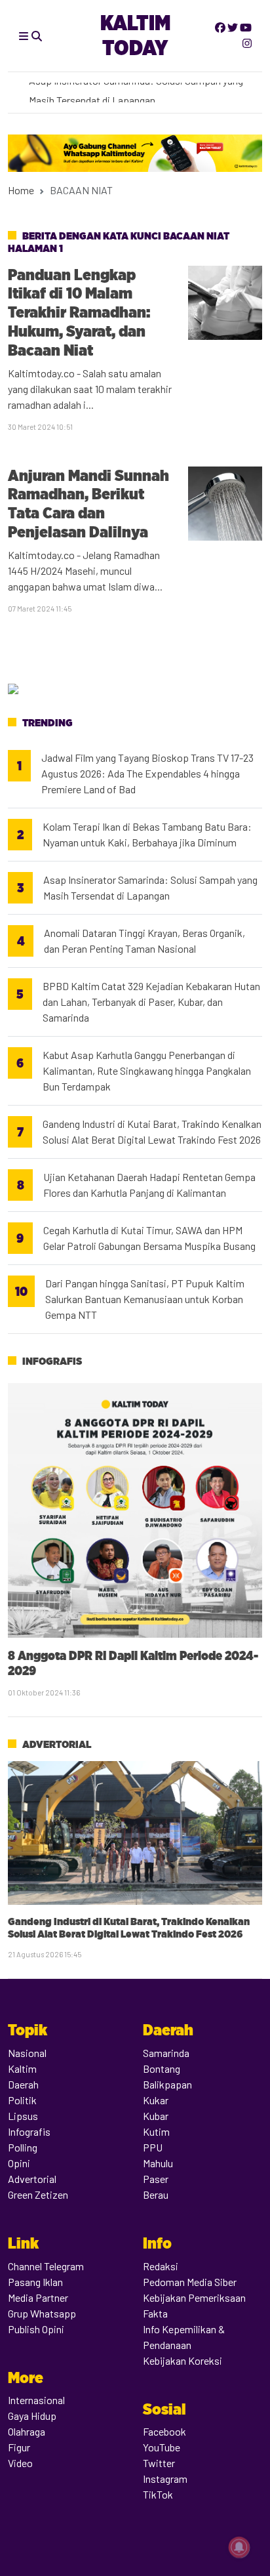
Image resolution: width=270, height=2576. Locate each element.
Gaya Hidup (32, 2416)
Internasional (36, 2400)
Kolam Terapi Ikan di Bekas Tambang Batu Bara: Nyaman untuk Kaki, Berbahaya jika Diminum (147, 834)
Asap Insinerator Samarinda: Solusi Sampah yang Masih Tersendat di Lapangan (150, 887)
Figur (19, 2447)
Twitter (159, 2463)
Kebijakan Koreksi (183, 2360)
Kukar (156, 2100)
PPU (153, 2147)
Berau (156, 2194)
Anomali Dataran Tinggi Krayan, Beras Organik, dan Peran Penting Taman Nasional (145, 941)
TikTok (158, 2494)
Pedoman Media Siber (190, 2282)
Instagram (165, 2479)
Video (20, 2463)
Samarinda (166, 2053)
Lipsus (23, 2116)
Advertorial (57, 1744)
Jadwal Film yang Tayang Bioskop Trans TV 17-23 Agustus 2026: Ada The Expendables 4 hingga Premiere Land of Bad (147, 773)
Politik (22, 2100)
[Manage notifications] (239, 2547)
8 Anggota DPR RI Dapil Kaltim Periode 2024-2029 (133, 1663)
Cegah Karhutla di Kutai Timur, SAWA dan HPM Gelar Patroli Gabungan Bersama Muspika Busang (149, 1238)
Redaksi (161, 2266)
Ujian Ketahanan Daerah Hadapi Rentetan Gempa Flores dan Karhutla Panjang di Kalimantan (149, 1185)
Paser (156, 2179)
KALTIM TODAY (135, 35)
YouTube (162, 2447)
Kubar (156, 2116)
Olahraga (27, 2431)
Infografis (52, 1361)
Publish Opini (36, 2329)
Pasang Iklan (35, 2282)
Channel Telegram (46, 2266)
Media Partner (38, 2297)
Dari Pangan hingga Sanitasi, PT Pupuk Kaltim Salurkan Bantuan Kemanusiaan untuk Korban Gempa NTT (145, 1299)
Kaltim (22, 2068)
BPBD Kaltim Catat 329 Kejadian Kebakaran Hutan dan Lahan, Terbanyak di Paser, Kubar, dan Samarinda (151, 1002)
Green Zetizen (38, 2194)
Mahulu (158, 2163)
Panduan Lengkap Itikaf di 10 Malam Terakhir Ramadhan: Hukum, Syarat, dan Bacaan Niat (79, 312)
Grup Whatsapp (42, 2313)
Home (21, 190)
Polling (23, 2147)
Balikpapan (167, 2084)
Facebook (164, 2431)
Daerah (23, 2084)
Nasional (27, 2053)
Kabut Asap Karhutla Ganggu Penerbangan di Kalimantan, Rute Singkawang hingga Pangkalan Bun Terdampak (147, 1070)
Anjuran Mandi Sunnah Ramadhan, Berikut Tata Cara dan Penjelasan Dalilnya (88, 504)
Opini (19, 2163)
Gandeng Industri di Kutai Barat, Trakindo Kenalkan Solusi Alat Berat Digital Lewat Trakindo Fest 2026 (152, 1132)
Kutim (156, 2131)
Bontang (162, 2068)
